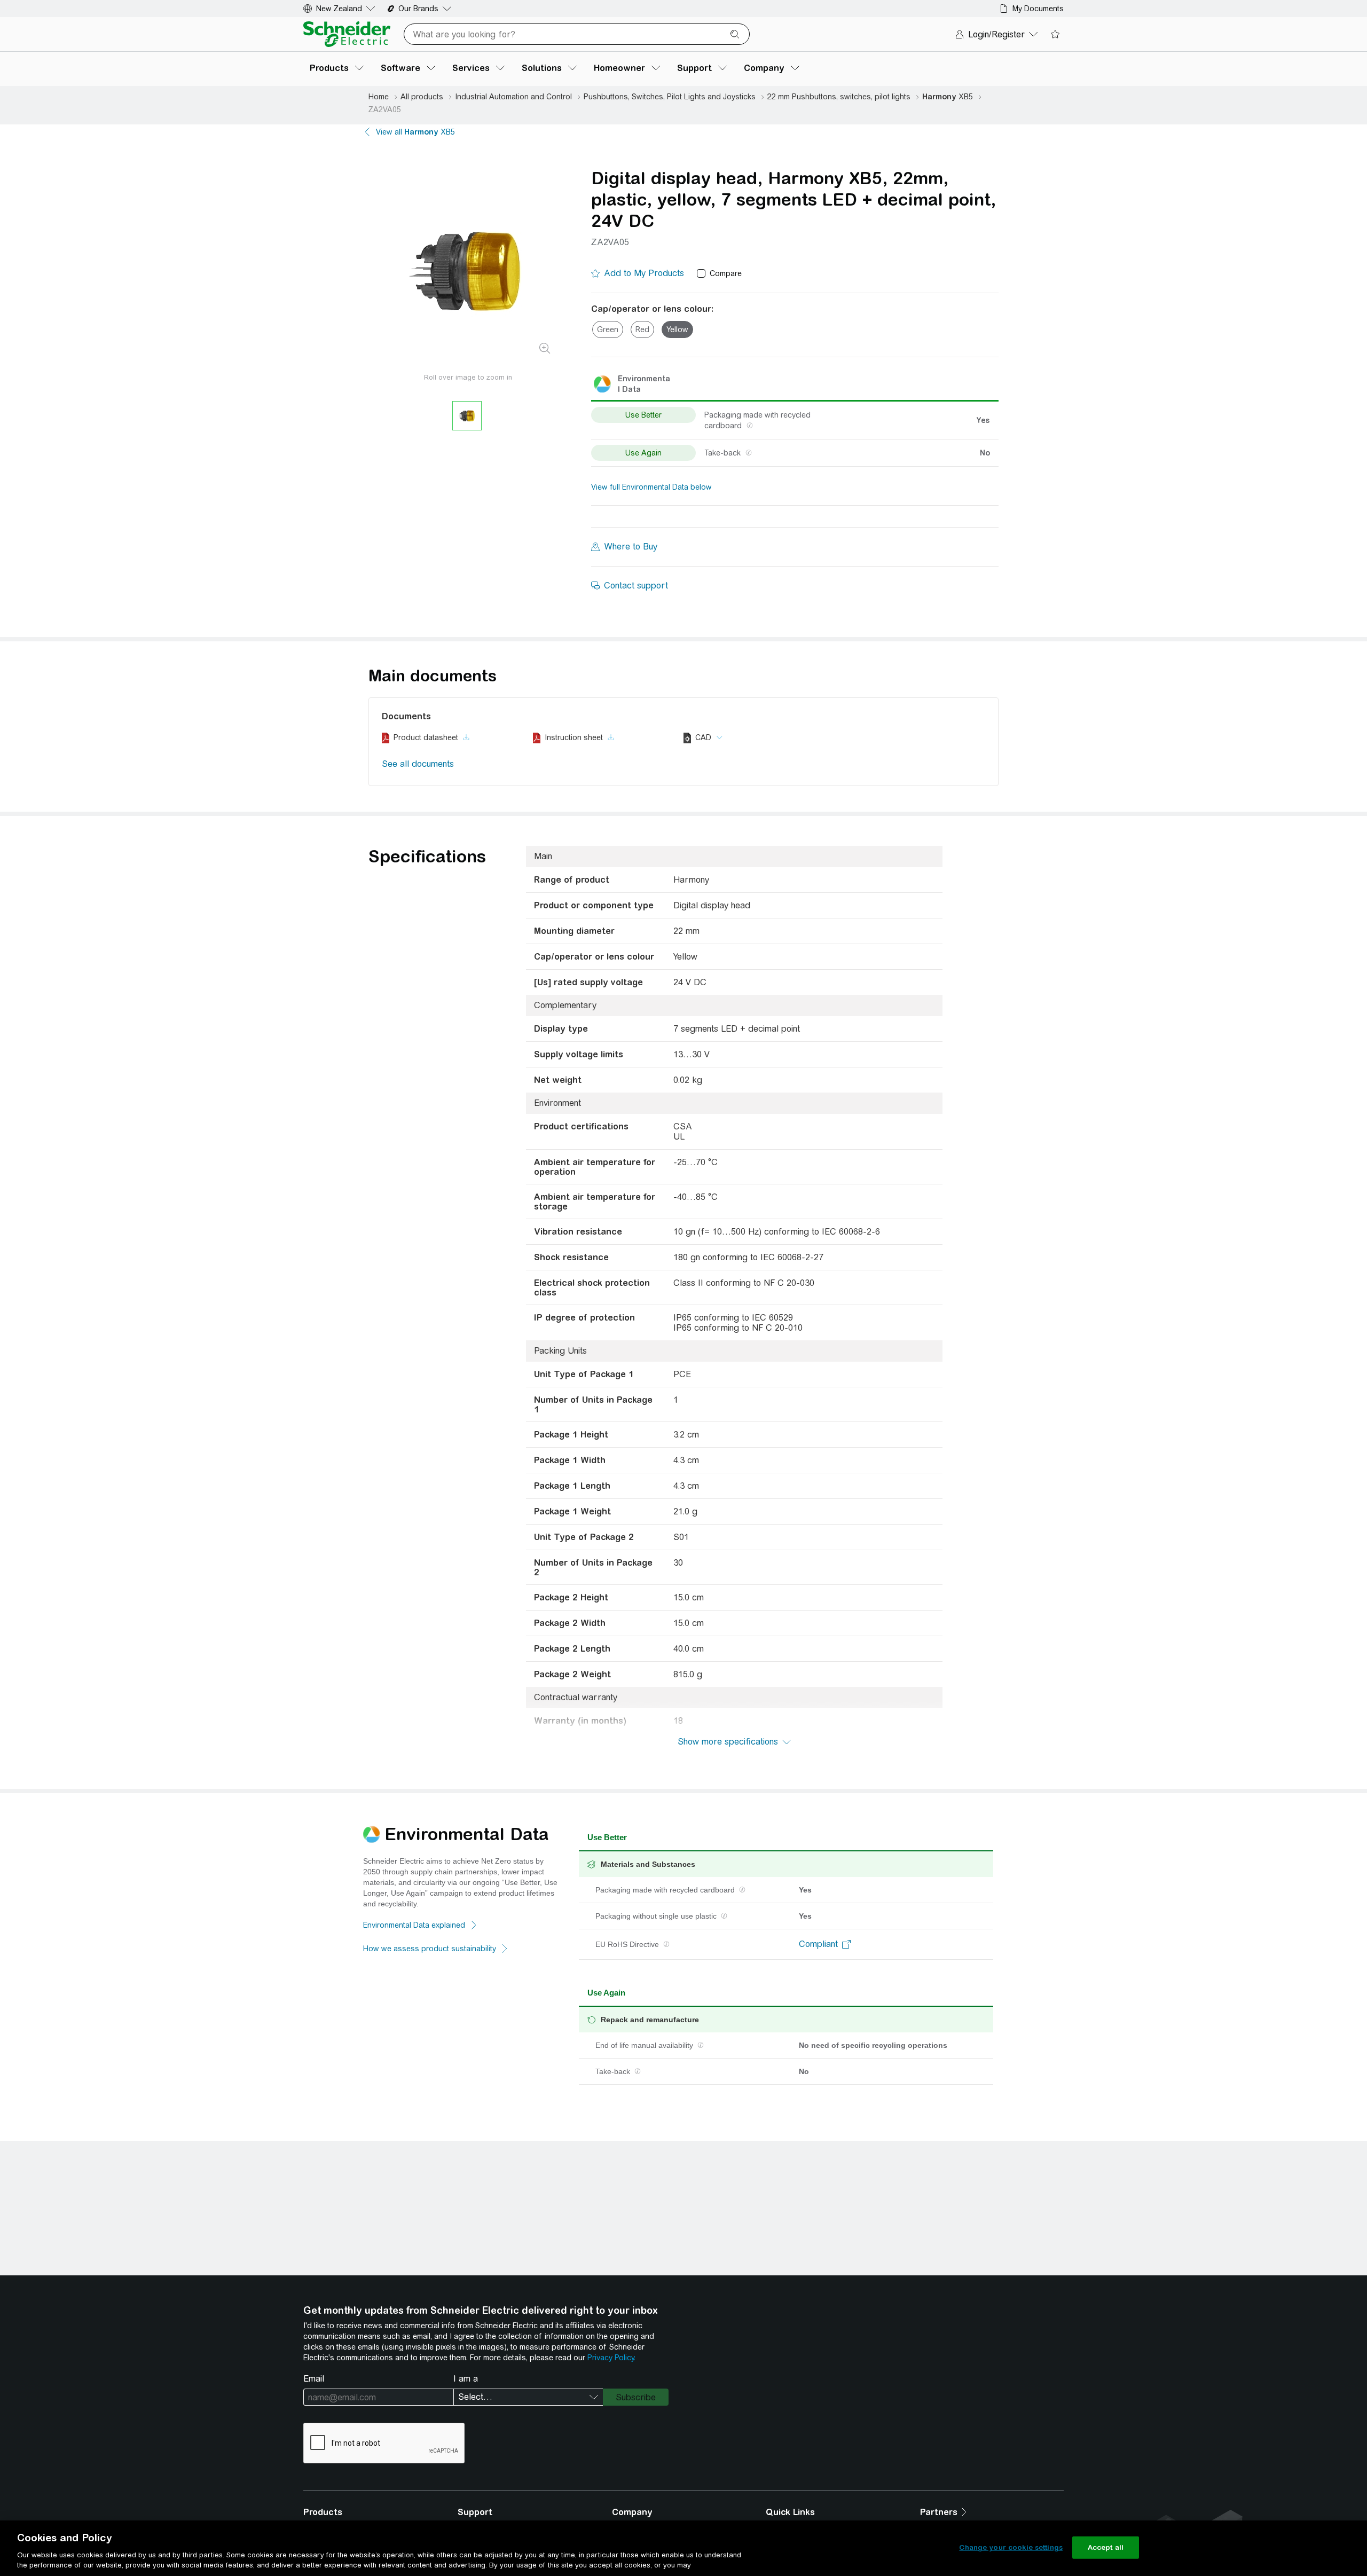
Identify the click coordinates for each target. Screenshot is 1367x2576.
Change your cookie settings (1011, 2547)
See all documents (418, 764)
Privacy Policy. (611, 2358)
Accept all (1106, 2547)
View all (415, 132)
